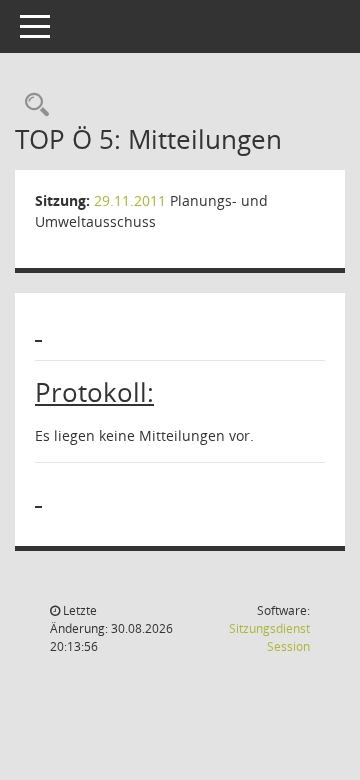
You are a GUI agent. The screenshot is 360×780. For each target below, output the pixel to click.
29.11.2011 (130, 200)
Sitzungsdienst (269, 637)
